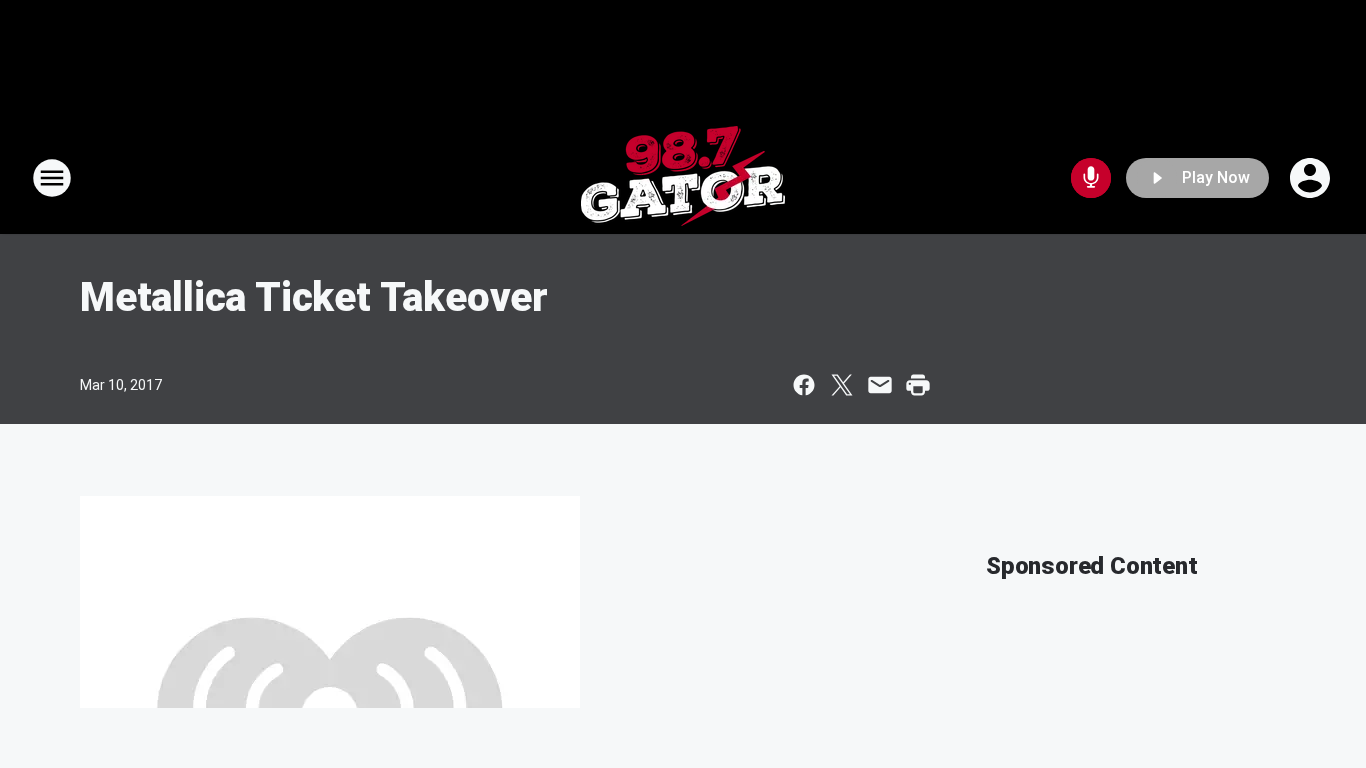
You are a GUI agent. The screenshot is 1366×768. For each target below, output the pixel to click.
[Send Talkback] (1091, 178)
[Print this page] (918, 385)
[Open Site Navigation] (52, 178)
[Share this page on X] (842, 385)
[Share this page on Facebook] (804, 385)
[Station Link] (683, 178)
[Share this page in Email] (880, 385)
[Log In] (1312, 178)
